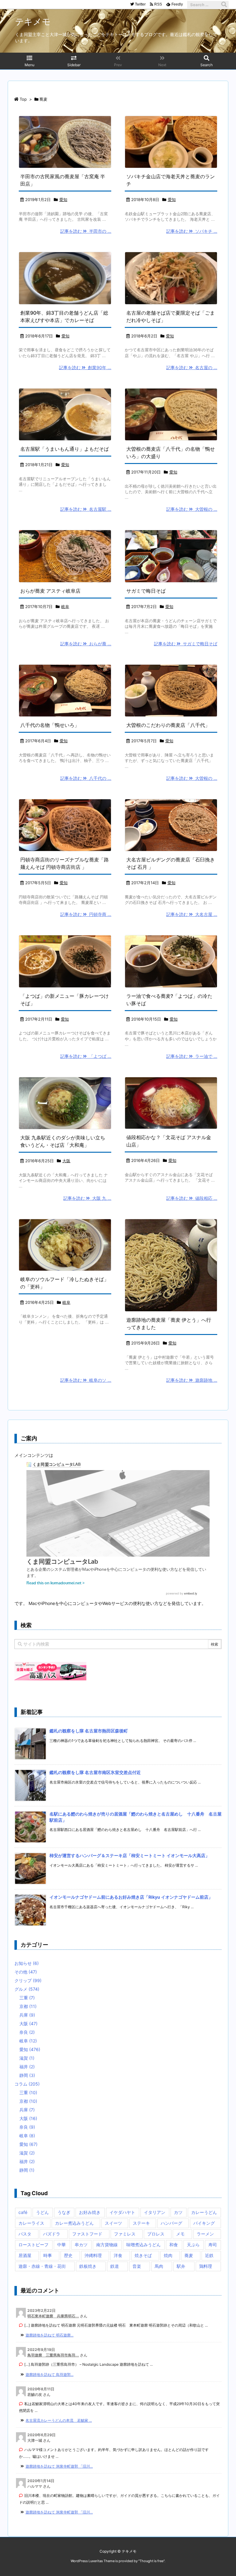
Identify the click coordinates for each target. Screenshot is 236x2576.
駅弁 (181, 2266)
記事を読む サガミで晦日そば (186, 644)
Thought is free (151, 2561)
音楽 (137, 2266)
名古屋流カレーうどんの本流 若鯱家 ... (59, 2420)
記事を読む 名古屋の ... (192, 367)
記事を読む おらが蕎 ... (86, 644)
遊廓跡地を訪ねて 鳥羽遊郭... (49, 2374)
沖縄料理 (93, 2255)
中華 (61, 2245)
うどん (42, 2212)
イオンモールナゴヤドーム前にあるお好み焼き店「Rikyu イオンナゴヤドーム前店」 (131, 1897)
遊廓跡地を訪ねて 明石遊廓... (49, 2335)
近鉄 (209, 2255)
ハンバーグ (171, 2223)
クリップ (28, 1980)
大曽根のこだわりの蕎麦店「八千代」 (168, 725)
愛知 (63, 200)
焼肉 (168, 2255)
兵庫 (27, 2015)
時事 (48, 2255)
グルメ (27, 1989)
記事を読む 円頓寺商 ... (86, 914)
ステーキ (141, 2223)
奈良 (27, 2032)
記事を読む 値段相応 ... (192, 1198)
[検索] (224, 5)
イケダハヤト (122, 2212)
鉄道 (115, 2266)
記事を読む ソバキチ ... (192, 231)
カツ (178, 2212)
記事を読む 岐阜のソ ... (86, 1380)
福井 (27, 2067)
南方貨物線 (107, 2245)
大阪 (66, 1161)
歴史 (68, 2255)
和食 (174, 2245)
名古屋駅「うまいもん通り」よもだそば (65, 449)
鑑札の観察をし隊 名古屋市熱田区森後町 (89, 1731)
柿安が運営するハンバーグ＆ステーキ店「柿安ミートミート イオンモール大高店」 (130, 1855)
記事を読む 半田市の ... (86, 231)
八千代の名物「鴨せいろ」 (50, 725)
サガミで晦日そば (146, 591)
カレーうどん (204, 2212)
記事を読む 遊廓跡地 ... (192, 1380)
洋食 (118, 2255)
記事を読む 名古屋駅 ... (86, 509)
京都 (28, 2006)
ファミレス (125, 2234)
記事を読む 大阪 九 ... (87, 1198)
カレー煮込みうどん (74, 2223)
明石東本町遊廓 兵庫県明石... (53, 2316)
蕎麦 (189, 2255)
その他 (26, 1972)
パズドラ (52, 2234)
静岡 (27, 2075)
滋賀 (27, 2058)
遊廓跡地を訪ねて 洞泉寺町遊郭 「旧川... (59, 2466)
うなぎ (64, 2212)
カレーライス (31, 2223)
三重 (27, 1998)
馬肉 (159, 2266)
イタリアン (155, 2212)
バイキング (204, 2223)
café (23, 2212)
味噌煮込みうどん (144, 2245)
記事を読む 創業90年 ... (85, 367)
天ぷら (193, 2245)
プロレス (156, 2234)
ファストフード (87, 2234)
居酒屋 (25, 2255)
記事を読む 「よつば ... (86, 1056)
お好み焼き (90, 2212)
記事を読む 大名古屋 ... (192, 914)
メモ (180, 2234)
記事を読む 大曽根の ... (192, 509)
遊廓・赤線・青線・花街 (42, 2266)
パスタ (25, 2234)
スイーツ (113, 2223)
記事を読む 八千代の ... (86, 778)
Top (23, 99)
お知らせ (27, 1963)
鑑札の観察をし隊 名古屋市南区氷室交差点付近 (95, 1772)
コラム (27, 2084)
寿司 (213, 2245)
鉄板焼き (88, 2266)
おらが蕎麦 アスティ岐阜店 (50, 591)
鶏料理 (206, 2266)
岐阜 (65, 607)
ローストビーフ (33, 2245)
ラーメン (205, 2234)
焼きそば (143, 2255)
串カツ (81, 2245)
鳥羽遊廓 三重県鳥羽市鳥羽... (53, 2355)
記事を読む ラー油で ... (192, 1056)
